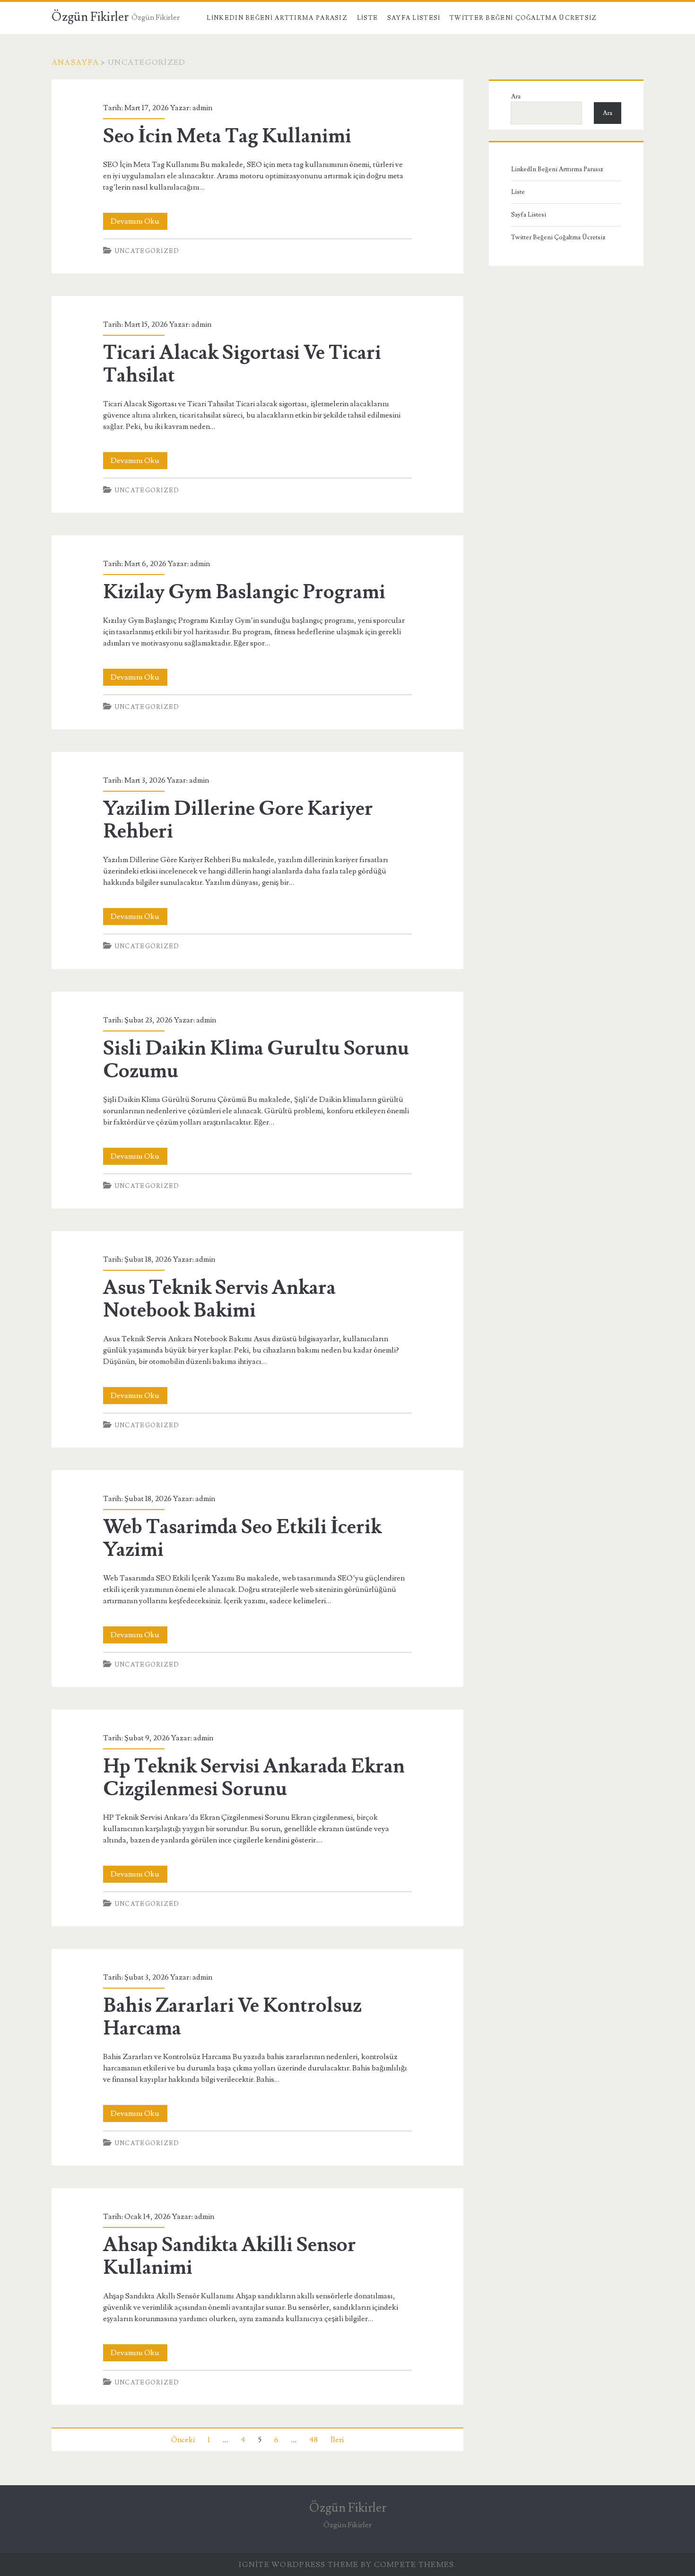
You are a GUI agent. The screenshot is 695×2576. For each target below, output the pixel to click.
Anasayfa (75, 62)
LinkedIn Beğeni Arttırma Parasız (277, 18)
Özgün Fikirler (90, 17)
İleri (337, 2440)
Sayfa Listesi (414, 18)
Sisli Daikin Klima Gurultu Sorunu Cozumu (256, 1060)
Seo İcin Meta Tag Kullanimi (227, 136)
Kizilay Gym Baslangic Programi (244, 592)
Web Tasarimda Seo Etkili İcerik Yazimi (242, 1538)
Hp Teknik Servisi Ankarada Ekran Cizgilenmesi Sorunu (254, 1778)
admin (202, 108)
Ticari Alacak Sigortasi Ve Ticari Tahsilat (242, 364)
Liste (368, 18)
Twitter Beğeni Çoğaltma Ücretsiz (523, 18)
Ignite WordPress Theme (299, 2565)
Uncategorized (147, 251)
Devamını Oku (139, 223)
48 (313, 2440)
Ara (516, 96)
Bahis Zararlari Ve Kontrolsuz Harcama (232, 2017)
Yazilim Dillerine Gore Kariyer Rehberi (238, 820)
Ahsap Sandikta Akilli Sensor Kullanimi (230, 2256)
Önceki (183, 2440)
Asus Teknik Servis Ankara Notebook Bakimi (219, 1299)
